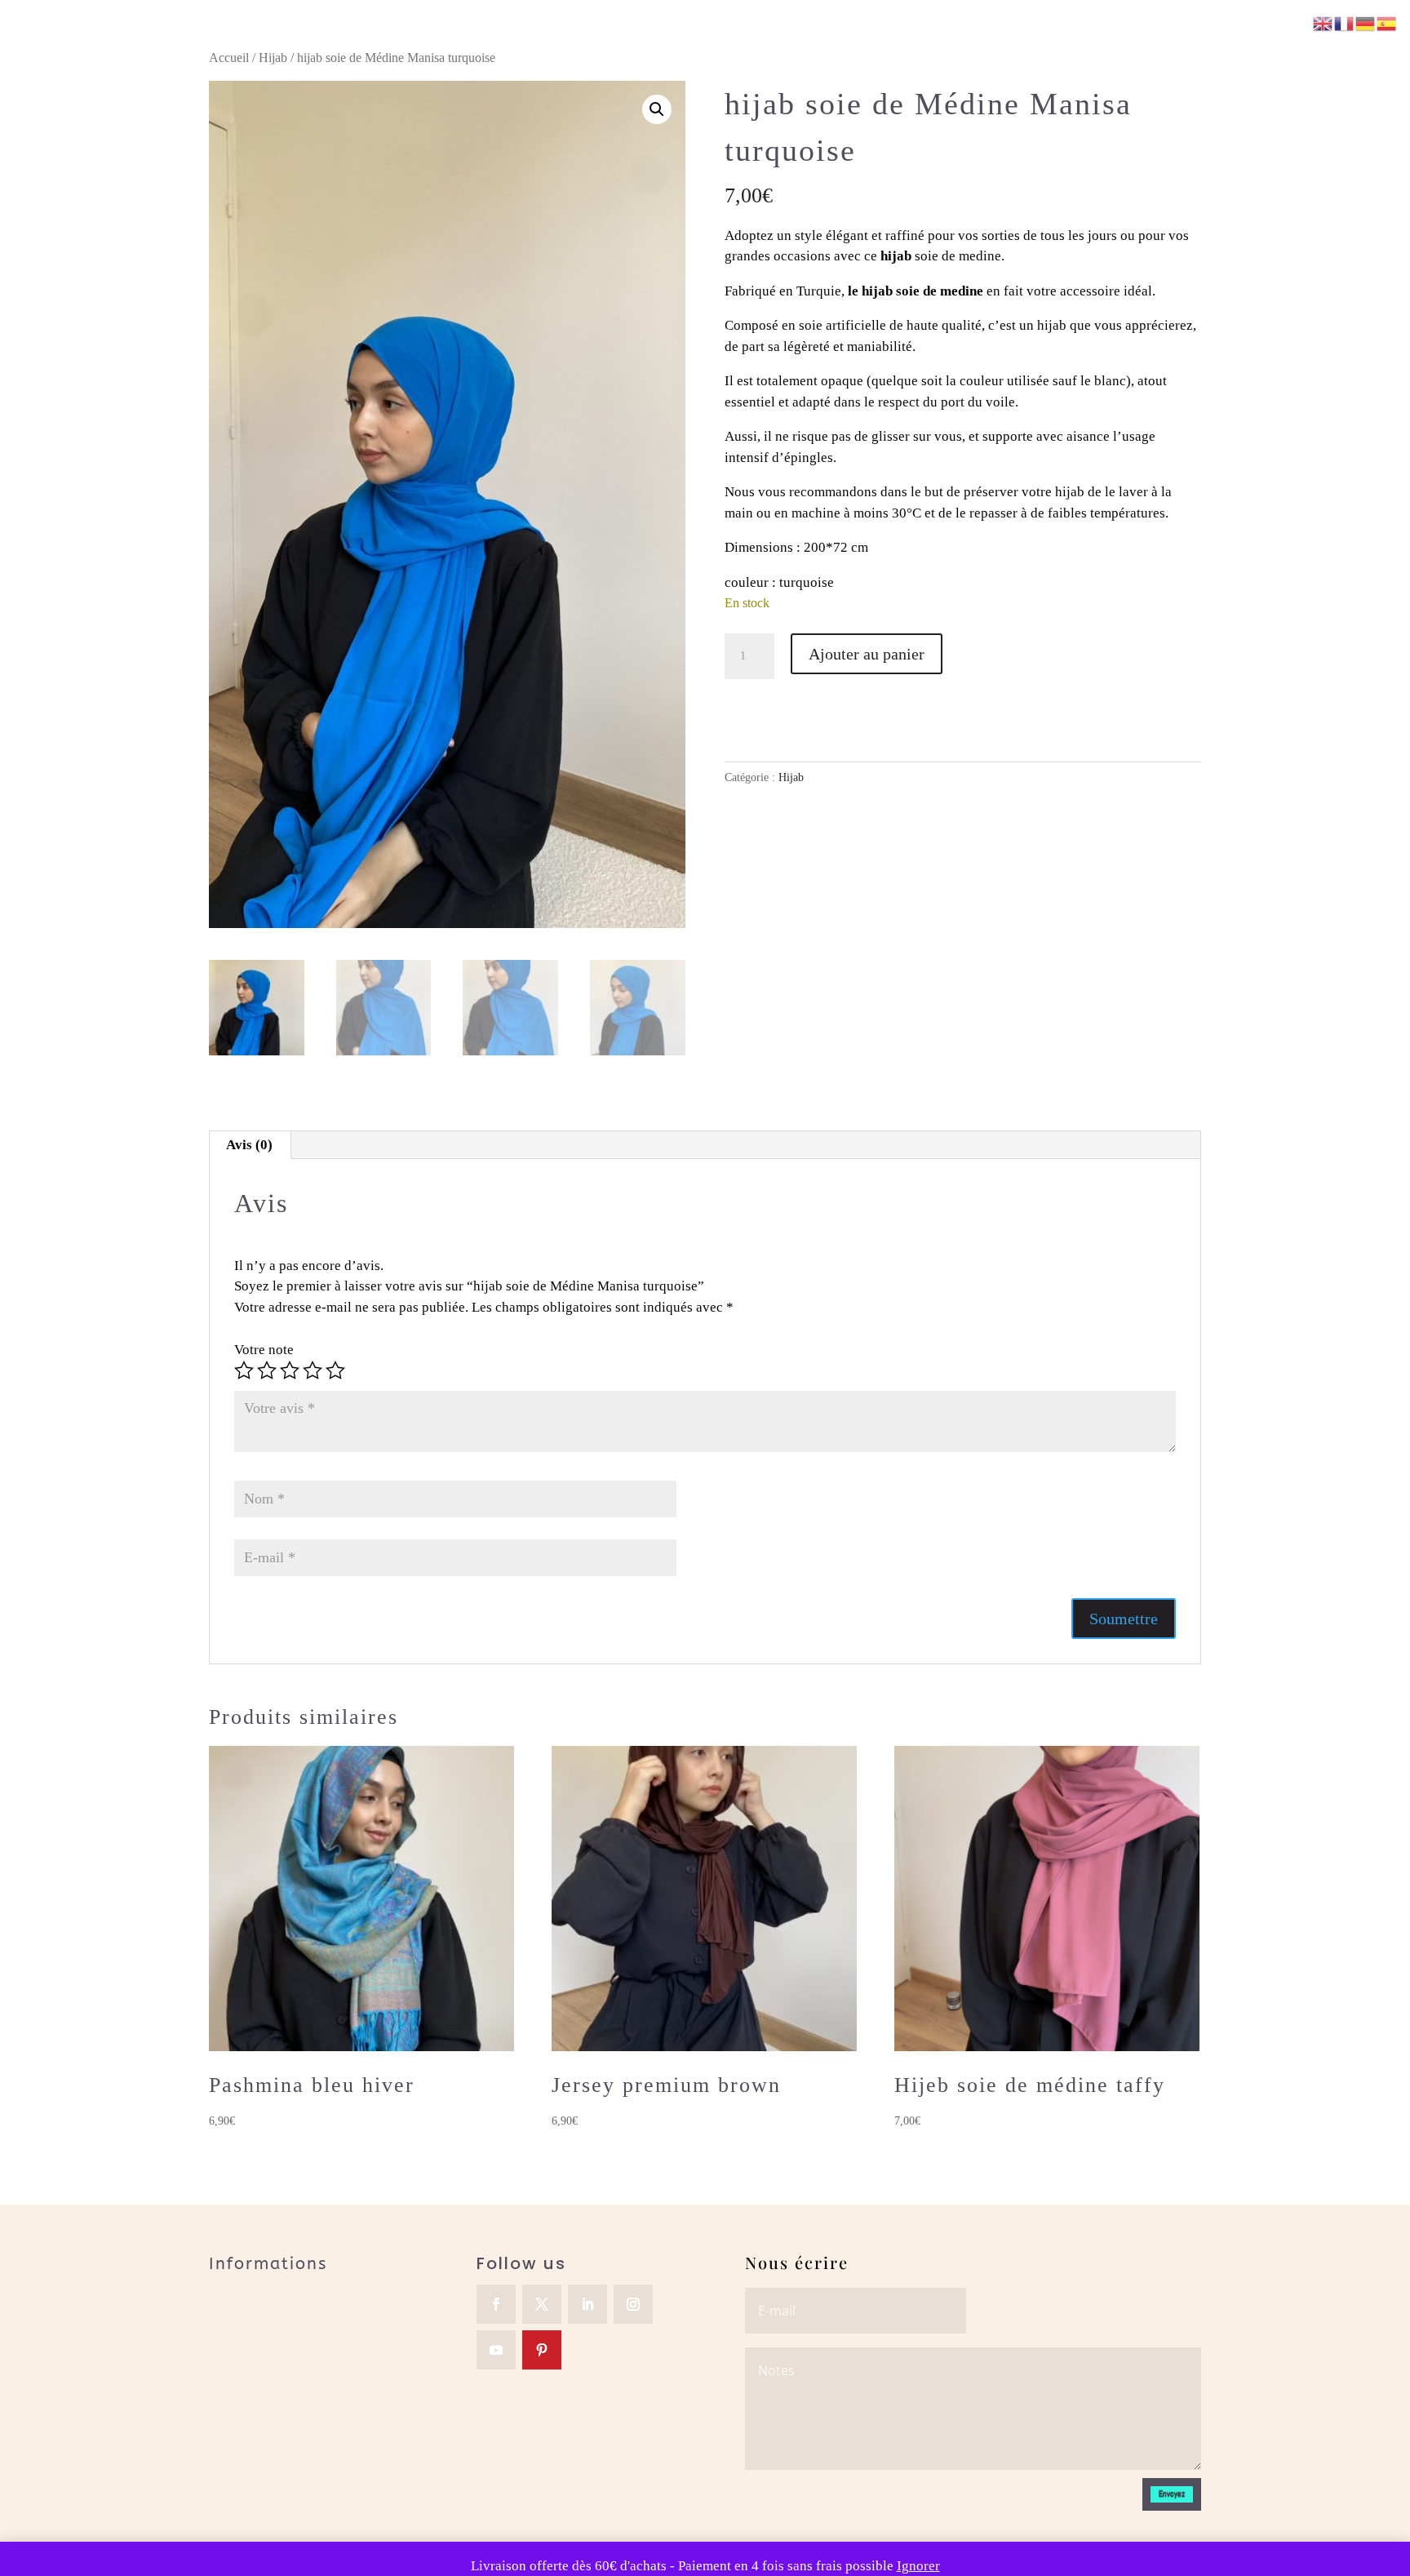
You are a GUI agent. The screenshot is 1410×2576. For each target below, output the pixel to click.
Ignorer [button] (918, 2566)
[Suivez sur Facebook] (496, 2304)
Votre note (264, 1350)
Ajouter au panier (867, 654)
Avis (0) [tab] (249, 1145)
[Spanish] (1387, 22)
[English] (1324, 22)
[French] (1345, 22)
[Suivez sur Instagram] (633, 2304)
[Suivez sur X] (542, 2304)
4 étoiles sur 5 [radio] (313, 1370)
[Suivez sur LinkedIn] (587, 2304)
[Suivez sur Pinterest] (542, 2350)
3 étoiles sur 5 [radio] (290, 1370)
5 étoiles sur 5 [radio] (335, 1370)
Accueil (229, 58)
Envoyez (1172, 2493)
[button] (657, 109)
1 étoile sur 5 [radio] (244, 1370)
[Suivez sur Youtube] (496, 2350)
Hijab (273, 58)
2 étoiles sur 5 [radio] (267, 1370)
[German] (1366, 22)
